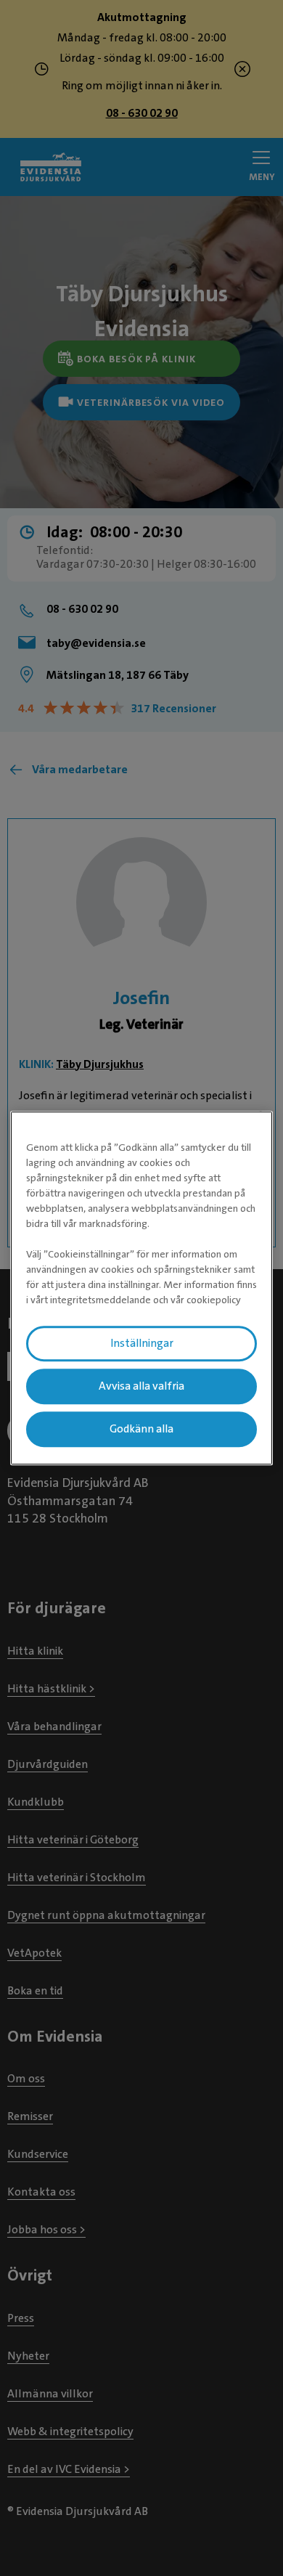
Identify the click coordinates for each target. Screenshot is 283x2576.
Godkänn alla (141, 1429)
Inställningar (142, 1343)
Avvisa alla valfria (141, 1386)
